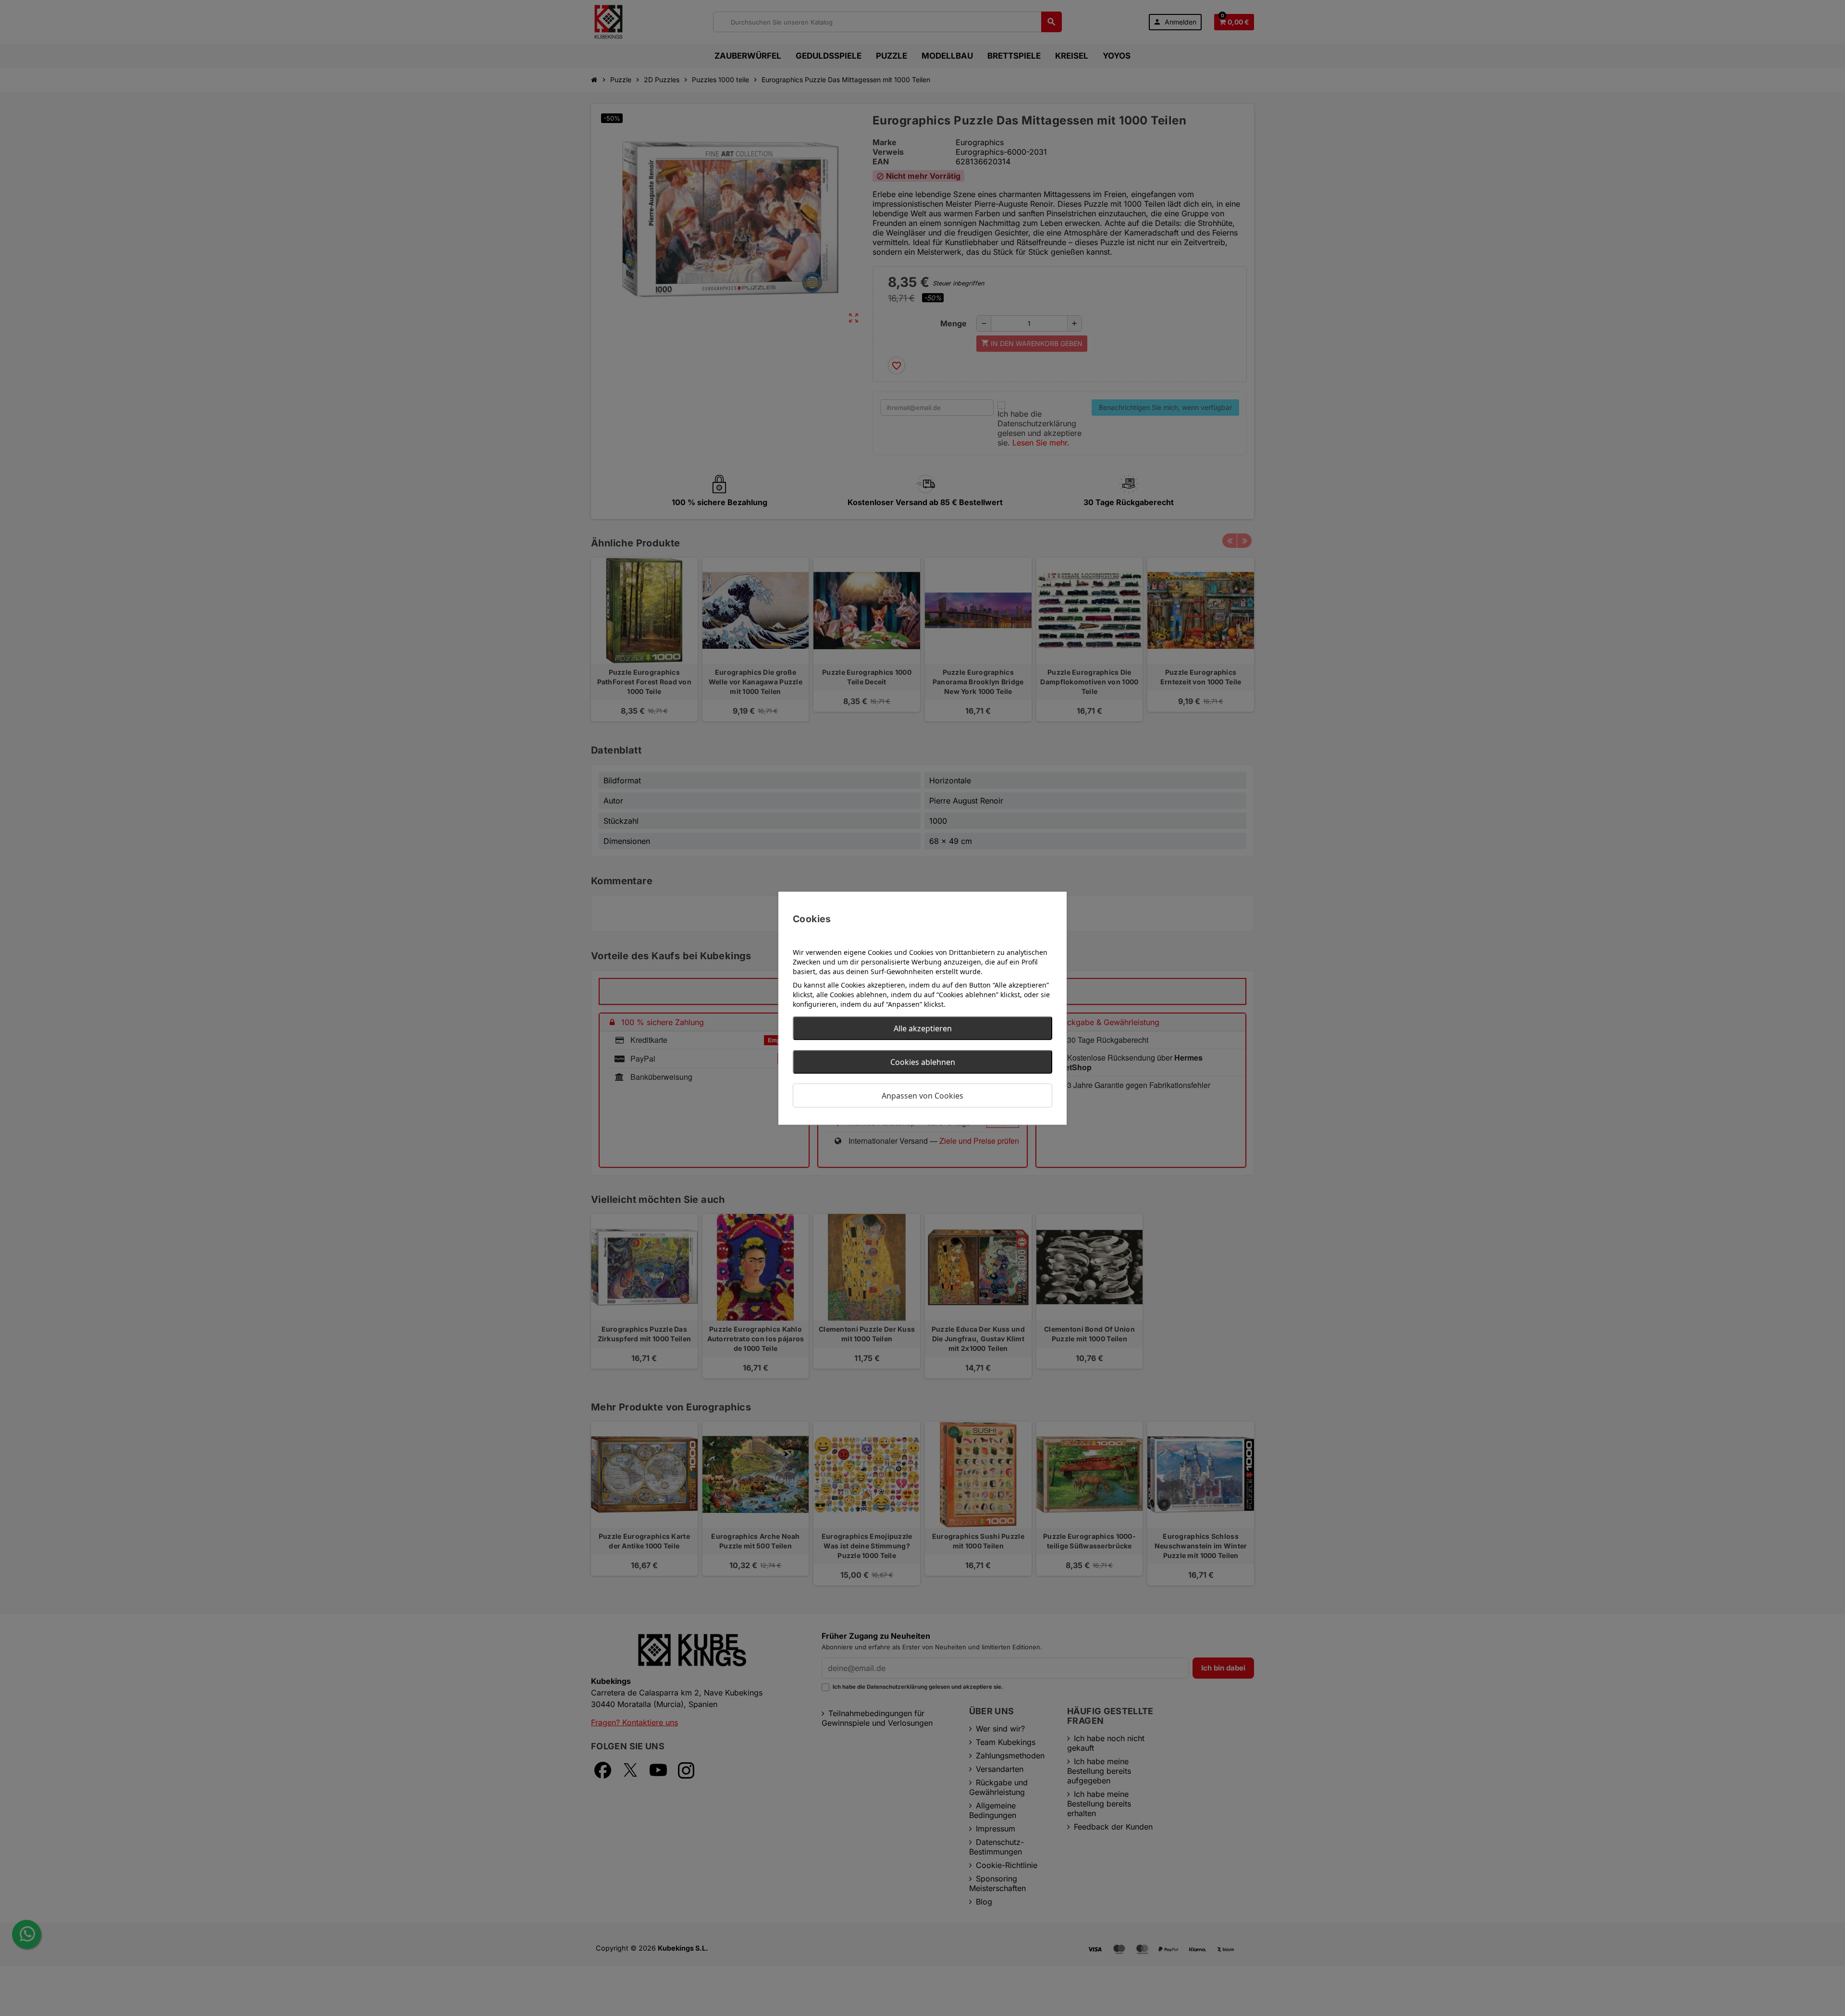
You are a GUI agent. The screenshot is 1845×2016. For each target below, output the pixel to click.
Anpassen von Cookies (922, 1095)
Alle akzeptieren (923, 1028)
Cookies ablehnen (923, 1062)
